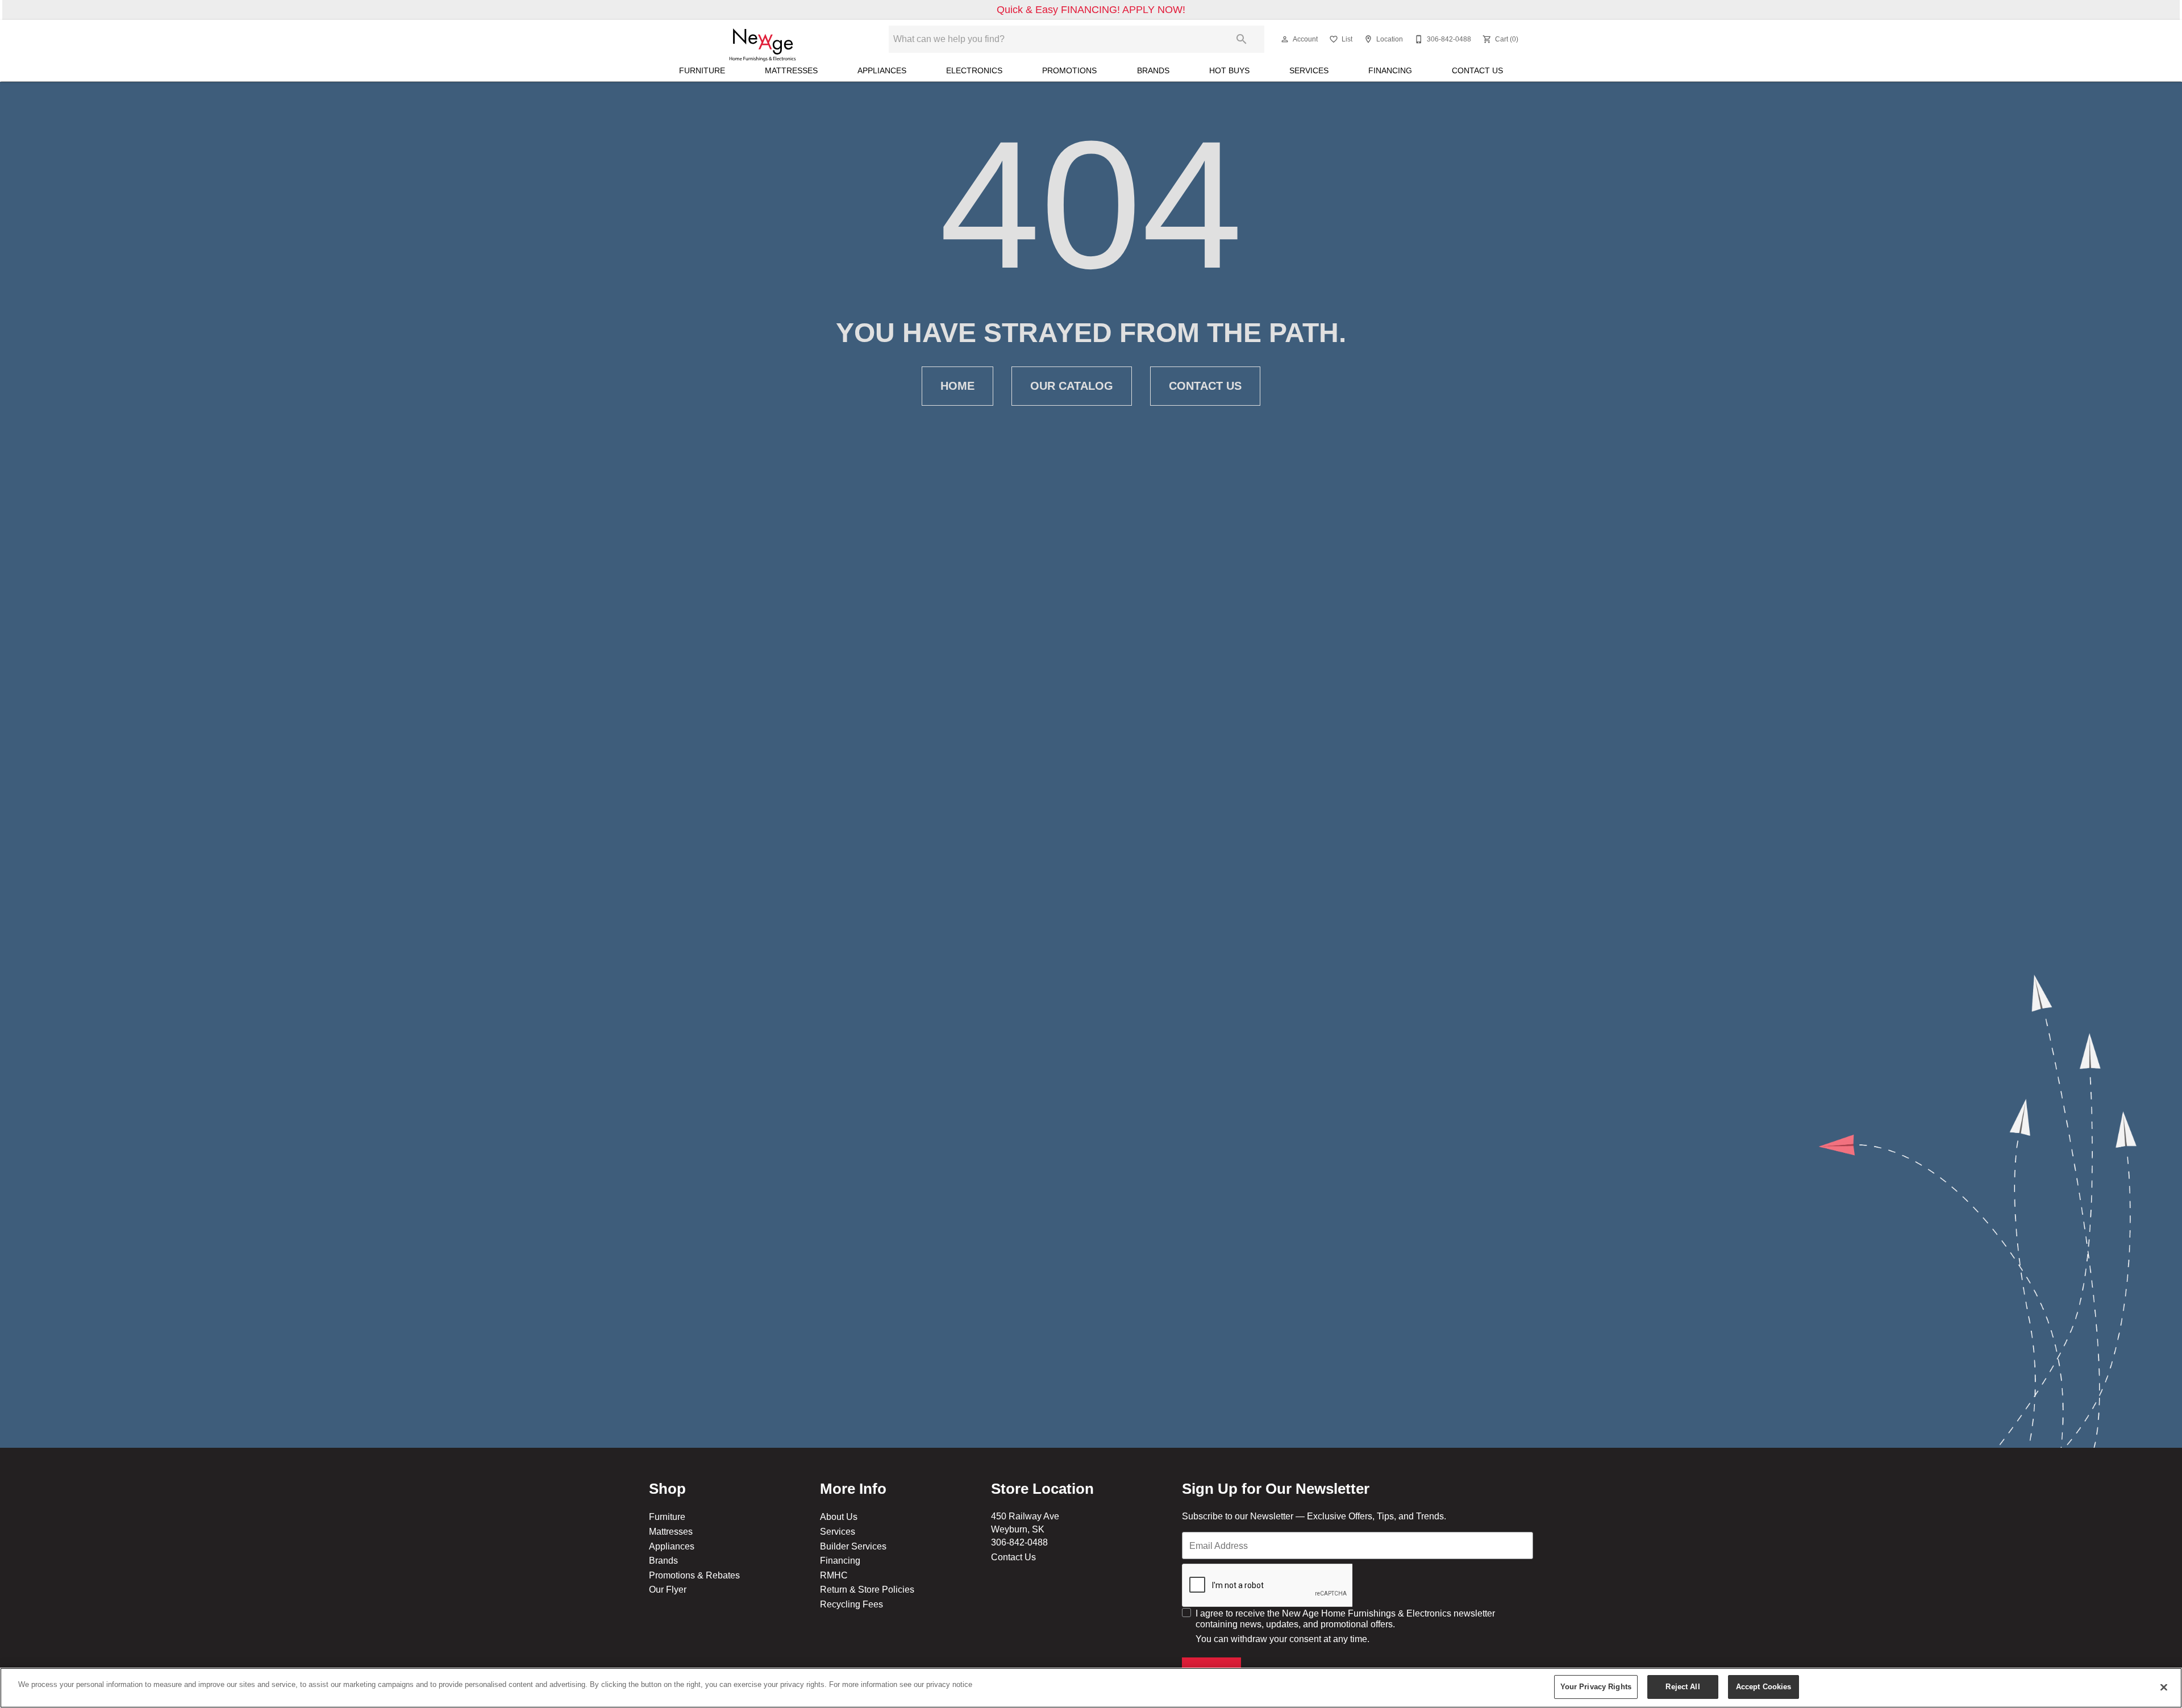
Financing (1390, 70)
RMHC (834, 1575)
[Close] (2164, 1687)
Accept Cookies (1764, 1686)
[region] (1091, 1688)
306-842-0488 (1019, 1542)
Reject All (1683, 1686)
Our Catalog (1072, 386)
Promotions (1069, 70)
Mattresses (791, 70)
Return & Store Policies (867, 1589)
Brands (1153, 70)
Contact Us (1477, 70)
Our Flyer (668, 1589)
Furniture (702, 70)
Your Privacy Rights (1596, 1686)
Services (1309, 70)
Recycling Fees (851, 1604)
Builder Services (853, 1546)
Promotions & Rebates (694, 1575)
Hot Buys (1229, 70)
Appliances (882, 70)
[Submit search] (1242, 39)
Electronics (974, 70)
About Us (839, 1517)
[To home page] (763, 39)
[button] (1285, 39)
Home (957, 386)
